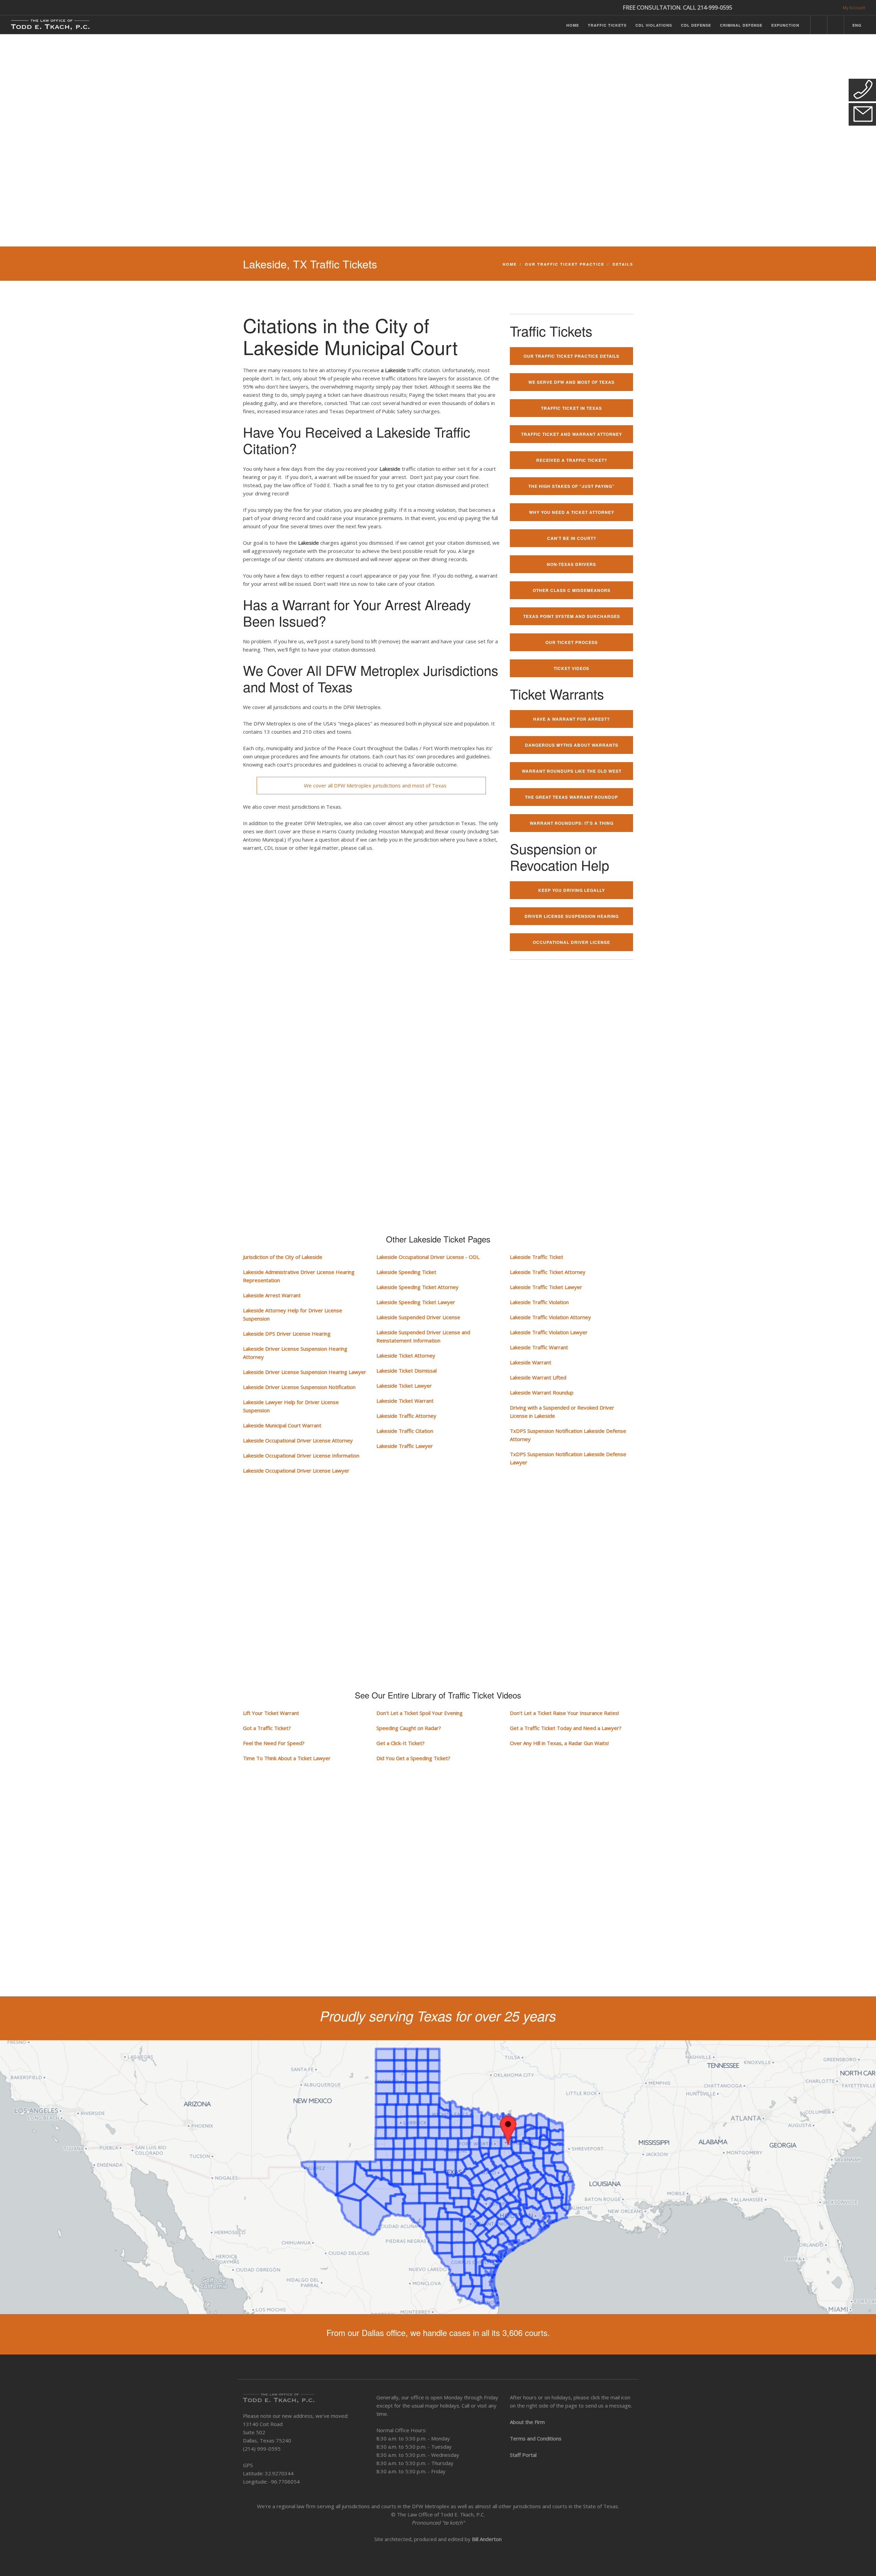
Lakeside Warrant (531, 1362)
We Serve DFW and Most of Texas (571, 382)
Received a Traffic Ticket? (572, 460)
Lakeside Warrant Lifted (538, 1377)
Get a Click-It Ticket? (401, 1743)
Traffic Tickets (607, 25)
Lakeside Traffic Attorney (406, 1416)
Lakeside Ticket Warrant (405, 1401)
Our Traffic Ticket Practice (565, 264)
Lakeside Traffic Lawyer (405, 1446)
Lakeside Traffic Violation (539, 1302)
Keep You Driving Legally (572, 890)
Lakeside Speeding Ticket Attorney (417, 1287)
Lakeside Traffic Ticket (537, 1257)
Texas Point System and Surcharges (572, 616)
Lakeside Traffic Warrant (539, 1347)
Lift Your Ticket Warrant (271, 1713)
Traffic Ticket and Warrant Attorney (572, 434)
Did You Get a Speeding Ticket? (413, 1758)
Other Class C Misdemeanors (572, 590)
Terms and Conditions (536, 2438)
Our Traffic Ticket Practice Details (571, 356)
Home (573, 25)
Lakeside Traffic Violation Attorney (550, 1317)
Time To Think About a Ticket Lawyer (287, 1758)
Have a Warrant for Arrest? (571, 719)
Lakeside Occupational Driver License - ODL (428, 1257)
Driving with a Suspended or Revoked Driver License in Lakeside (562, 1412)
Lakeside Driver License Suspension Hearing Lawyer (305, 1372)
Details (623, 264)
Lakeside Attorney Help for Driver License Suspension (293, 1314)
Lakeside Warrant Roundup (542, 1392)
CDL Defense (696, 25)
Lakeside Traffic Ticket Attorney (548, 1272)
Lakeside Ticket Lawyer (404, 1386)
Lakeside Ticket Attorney (406, 1355)
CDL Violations (654, 25)
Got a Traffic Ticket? (267, 1728)
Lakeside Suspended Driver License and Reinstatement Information (423, 1336)
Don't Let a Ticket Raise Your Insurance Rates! (564, 1713)
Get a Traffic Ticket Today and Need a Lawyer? (566, 1728)
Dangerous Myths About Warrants (572, 745)
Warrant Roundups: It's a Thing (572, 823)
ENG (857, 25)
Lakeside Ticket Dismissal (407, 1371)
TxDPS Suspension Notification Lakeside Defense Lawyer (568, 1458)
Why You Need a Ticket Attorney (572, 512)
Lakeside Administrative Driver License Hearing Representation (299, 1276)
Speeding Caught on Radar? (409, 1728)
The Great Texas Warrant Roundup (571, 797)
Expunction (785, 25)
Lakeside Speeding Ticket (406, 1272)
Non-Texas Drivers (571, 564)
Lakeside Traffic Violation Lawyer (549, 1332)
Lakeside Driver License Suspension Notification (299, 1387)
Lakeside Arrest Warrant (272, 1295)
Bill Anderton (487, 2539)
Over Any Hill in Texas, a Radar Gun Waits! (559, 1743)
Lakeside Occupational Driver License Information (301, 1455)
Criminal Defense (741, 25)
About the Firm (527, 2422)
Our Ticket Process (572, 642)
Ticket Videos (571, 668)
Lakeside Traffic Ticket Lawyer (546, 1287)
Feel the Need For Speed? (274, 1743)
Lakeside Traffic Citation (405, 1431)
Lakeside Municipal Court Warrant (282, 1425)
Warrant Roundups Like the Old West (572, 771)
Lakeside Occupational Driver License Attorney (298, 1440)
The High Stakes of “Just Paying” (571, 486)
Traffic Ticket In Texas (571, 408)
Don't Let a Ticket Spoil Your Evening (420, 1713)
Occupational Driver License (571, 942)
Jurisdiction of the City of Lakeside (283, 1257)
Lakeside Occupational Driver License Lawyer (296, 1470)
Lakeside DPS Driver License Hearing (287, 1334)
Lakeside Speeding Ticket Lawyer (416, 1302)
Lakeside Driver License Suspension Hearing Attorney (295, 1353)
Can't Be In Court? (572, 538)
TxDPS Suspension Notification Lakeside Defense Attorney (568, 1435)
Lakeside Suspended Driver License (418, 1317)
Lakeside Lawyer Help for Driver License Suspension (291, 1406)
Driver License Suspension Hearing (572, 916)
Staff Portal (523, 2455)
